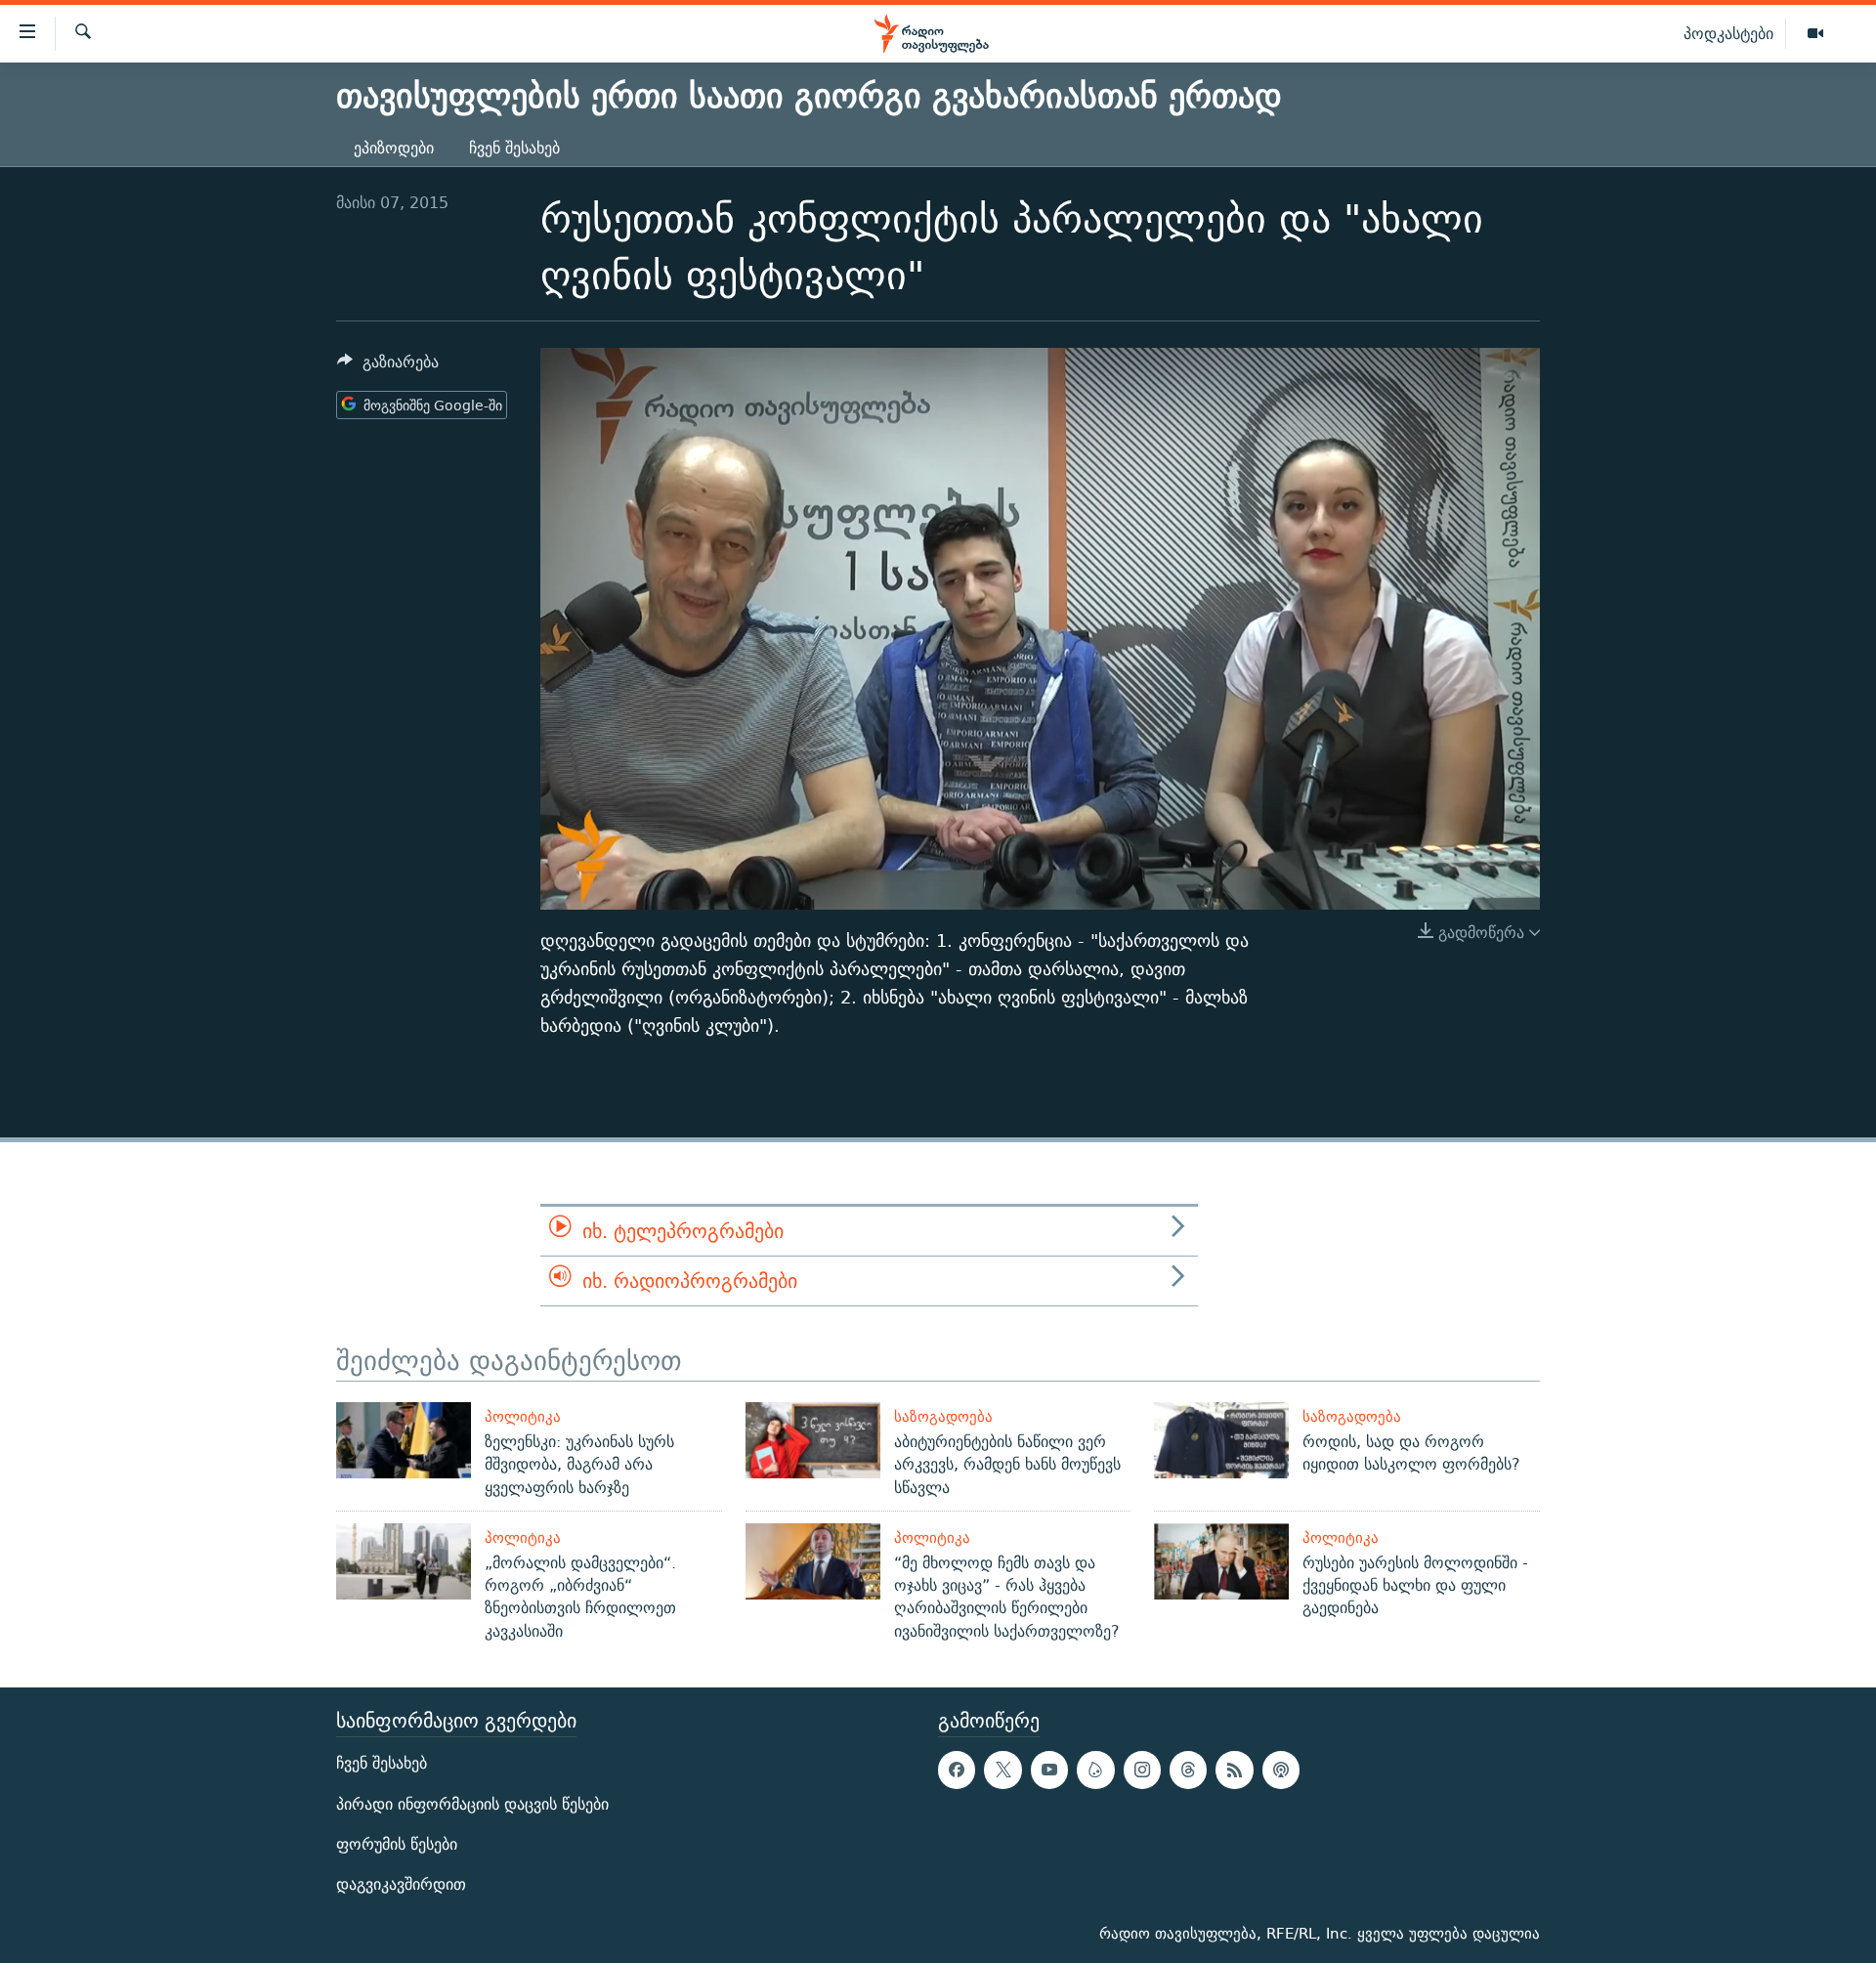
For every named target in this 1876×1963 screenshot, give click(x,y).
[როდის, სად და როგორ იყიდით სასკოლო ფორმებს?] (1221, 1440)
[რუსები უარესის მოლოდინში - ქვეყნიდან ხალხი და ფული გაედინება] (1221, 1561)
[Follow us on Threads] (1188, 1770)
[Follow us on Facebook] (957, 1770)
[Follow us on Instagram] (1142, 1770)
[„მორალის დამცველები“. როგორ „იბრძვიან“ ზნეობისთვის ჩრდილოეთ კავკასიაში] (404, 1561)
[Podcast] (1281, 1770)
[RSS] (1234, 1770)
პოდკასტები (1728, 33)
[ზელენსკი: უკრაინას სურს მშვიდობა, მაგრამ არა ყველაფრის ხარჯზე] (404, 1440)
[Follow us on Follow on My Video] (1095, 1770)
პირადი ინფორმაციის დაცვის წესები (472, 1804)
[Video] (1815, 34)
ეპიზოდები (394, 148)
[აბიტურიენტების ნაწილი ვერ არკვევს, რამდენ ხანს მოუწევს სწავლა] (813, 1440)
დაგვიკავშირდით (401, 1884)
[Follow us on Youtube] (1049, 1770)
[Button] (388, 367)
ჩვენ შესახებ (514, 148)
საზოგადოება (943, 1416)
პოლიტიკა (523, 1416)
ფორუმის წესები (397, 1844)
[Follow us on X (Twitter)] (1002, 1770)
